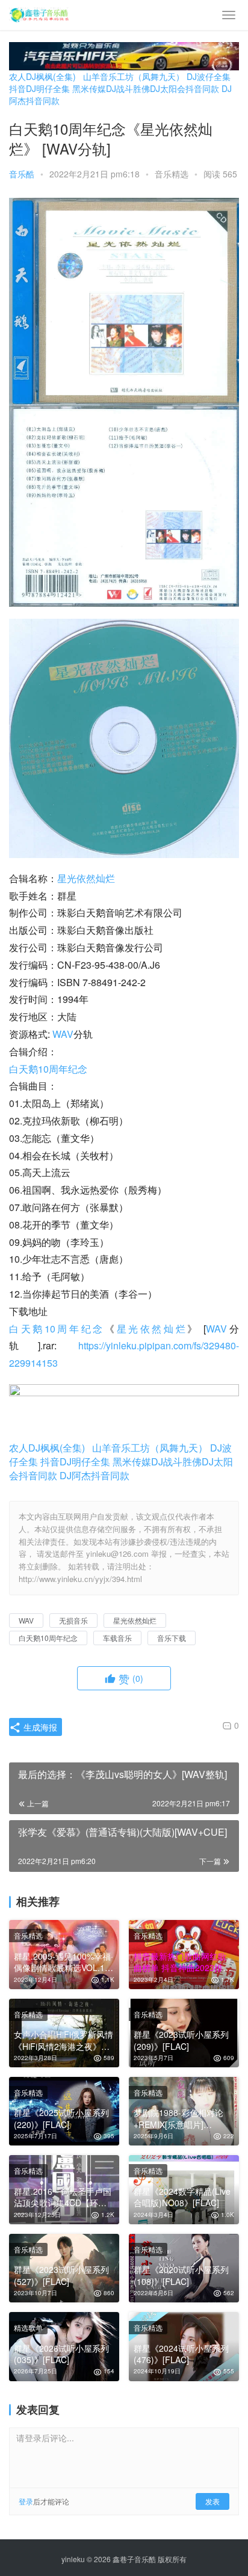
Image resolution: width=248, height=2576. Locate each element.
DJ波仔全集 (209, 76)
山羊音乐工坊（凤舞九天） (134, 76)
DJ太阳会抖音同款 (184, 88)
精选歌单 (28, 2327)
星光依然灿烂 (86, 878)
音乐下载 (172, 1638)
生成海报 (39, 1727)
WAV (63, 1034)
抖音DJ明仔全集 (39, 88)
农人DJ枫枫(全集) (42, 76)
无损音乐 (73, 1620)
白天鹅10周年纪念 (48, 1069)
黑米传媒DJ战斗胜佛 (111, 88)
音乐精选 (172, 174)
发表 (212, 2501)
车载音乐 (117, 1638)
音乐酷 (22, 174)
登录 (26, 2501)
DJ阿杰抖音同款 (95, 1475)
